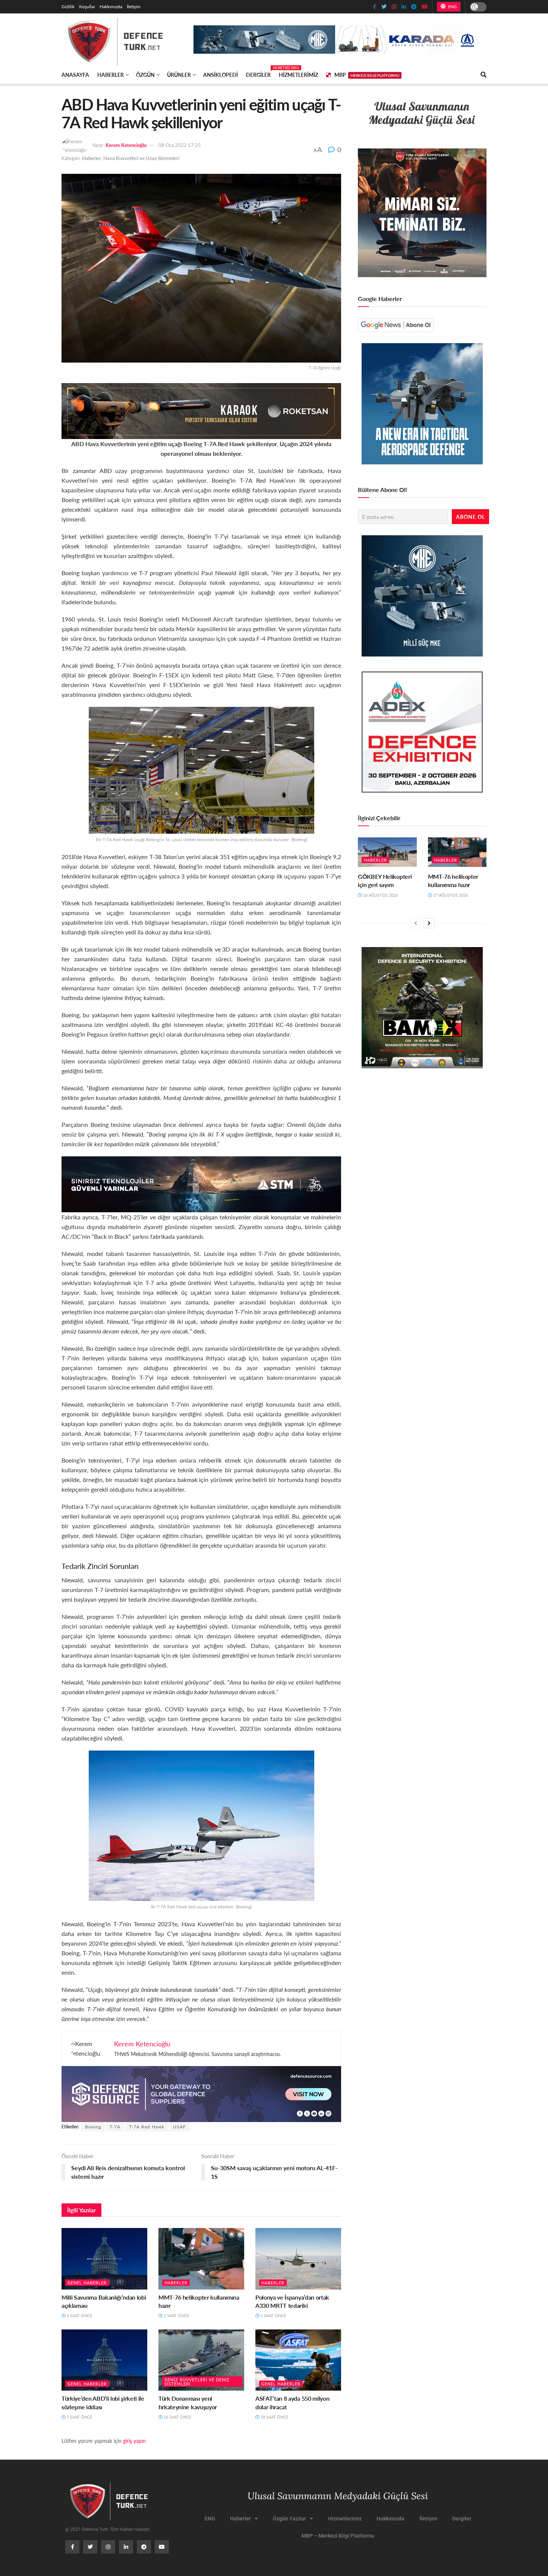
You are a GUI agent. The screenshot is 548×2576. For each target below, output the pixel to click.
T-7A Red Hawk (147, 2127)
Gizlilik (68, 7)
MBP (367, 75)
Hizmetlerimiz (298, 75)
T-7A (115, 2127)
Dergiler (258, 73)
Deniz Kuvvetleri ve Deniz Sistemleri (197, 2382)
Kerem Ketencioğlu (126, 145)
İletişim (134, 7)
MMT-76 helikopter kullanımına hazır (199, 2301)
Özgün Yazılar (289, 2519)
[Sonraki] (429, 923)
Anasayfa (75, 75)
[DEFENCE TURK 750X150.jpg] (201, 1183)
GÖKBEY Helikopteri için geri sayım (385, 880)
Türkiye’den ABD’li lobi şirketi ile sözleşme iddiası (103, 2402)
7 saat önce (79, 2417)
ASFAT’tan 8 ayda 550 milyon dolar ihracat (292, 2402)
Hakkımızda (111, 7)
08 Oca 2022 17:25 (180, 145)
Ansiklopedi (221, 75)
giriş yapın (134, 2441)
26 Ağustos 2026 (380, 895)
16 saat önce (177, 2417)
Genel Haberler (87, 2283)
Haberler (111, 75)
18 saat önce (274, 2417)
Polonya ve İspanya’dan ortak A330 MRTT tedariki (292, 2301)
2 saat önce (79, 2315)
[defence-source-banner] (201, 2093)
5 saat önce (273, 2315)
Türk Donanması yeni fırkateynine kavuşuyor (188, 2402)
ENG (452, 7)
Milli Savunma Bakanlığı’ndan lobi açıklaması (104, 2301)
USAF (179, 2127)
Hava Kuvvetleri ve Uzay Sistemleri (141, 158)
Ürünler (179, 75)
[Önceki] (416, 923)
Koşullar (87, 7)
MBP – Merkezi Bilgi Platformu (338, 2536)
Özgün (145, 75)
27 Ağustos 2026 (450, 895)
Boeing (93, 2127)
